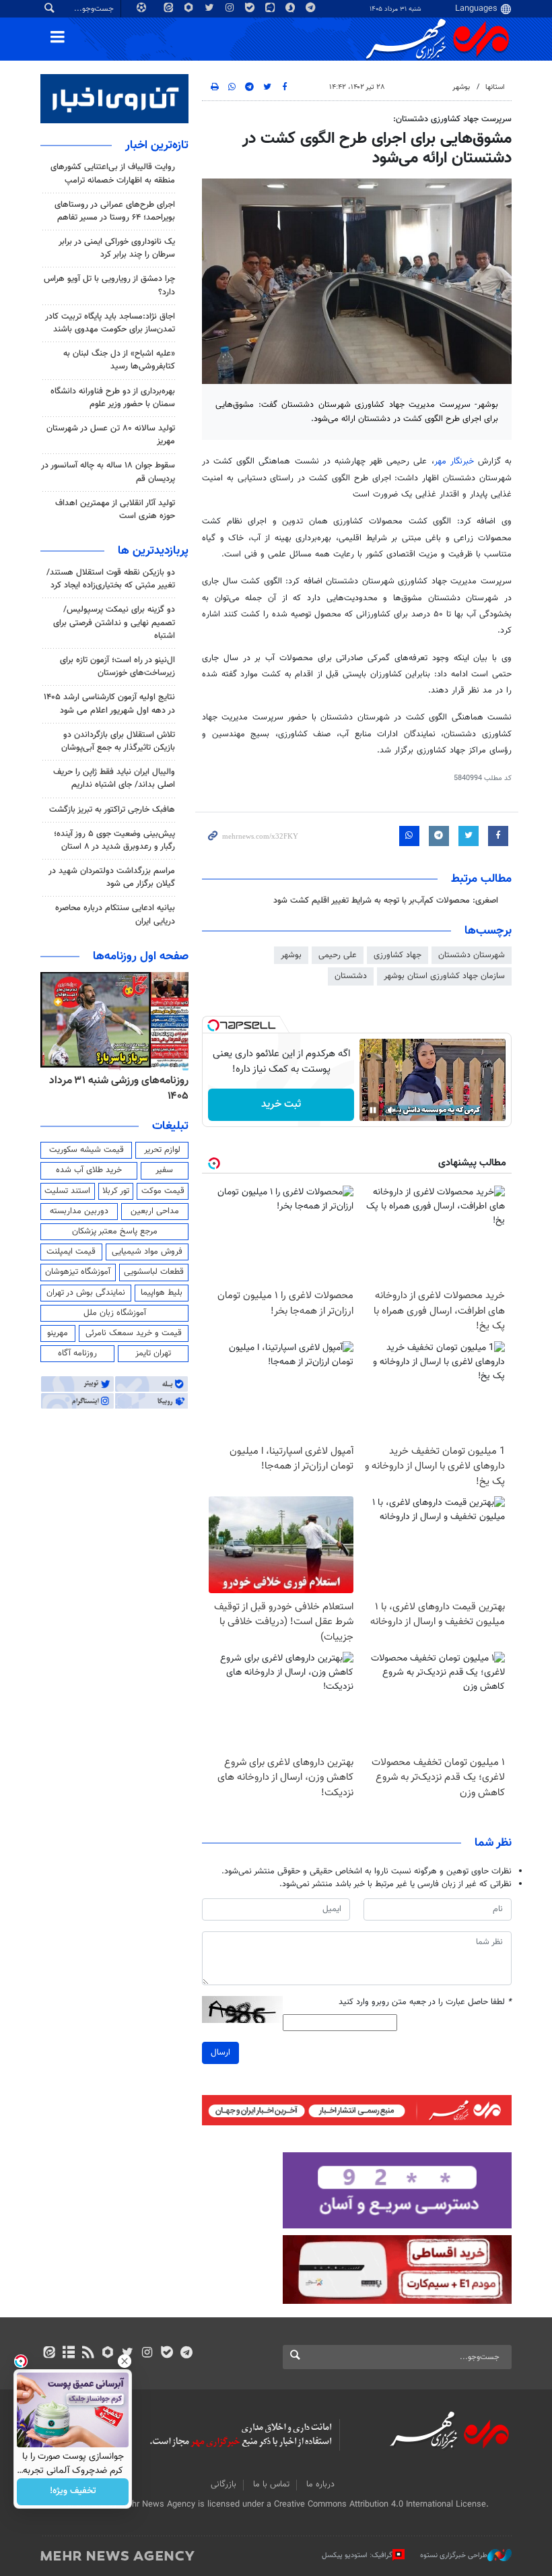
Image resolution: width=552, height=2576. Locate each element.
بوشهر (461, 87)
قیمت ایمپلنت (71, 1252)
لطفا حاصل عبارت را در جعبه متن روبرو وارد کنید (425, 2002)
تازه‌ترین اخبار (157, 146)
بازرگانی (223, 2484)
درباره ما (320, 2484)
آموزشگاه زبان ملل (115, 1313)
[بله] (167, 2354)
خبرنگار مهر (454, 461)
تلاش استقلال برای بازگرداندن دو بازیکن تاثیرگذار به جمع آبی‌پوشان (118, 741)
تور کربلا (116, 1191)
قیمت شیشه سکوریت (87, 1150)
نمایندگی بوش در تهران (86, 1293)
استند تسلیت (67, 1191)
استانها (495, 87)
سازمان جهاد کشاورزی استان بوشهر (444, 976)
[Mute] (392, 1110)
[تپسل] (213, 1025)
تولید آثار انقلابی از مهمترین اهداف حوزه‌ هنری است (115, 510)
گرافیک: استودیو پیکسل (357, 2555)
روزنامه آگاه (77, 1353)
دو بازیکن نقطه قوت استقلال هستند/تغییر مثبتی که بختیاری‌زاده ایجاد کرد (111, 579)
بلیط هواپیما (162, 1293)
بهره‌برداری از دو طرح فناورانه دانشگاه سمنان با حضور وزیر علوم (113, 398)
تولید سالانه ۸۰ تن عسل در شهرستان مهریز (111, 435)
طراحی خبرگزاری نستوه (454, 2555)
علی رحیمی (338, 955)
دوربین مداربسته (79, 1211)
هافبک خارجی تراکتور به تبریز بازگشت (112, 810)
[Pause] (373, 1110)
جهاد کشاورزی (398, 955)
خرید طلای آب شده (89, 1170)
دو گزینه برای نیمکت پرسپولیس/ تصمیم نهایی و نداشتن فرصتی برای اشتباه (114, 622)
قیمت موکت (163, 1191)
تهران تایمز (153, 1353)
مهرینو (58, 1333)
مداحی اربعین (155, 1211)
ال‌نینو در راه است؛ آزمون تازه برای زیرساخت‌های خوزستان (117, 667)
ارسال (220, 2053)
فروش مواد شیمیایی (147, 1252)
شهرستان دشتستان (472, 955)
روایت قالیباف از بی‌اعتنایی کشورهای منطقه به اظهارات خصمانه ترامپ (113, 173)
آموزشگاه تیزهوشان (78, 1272)
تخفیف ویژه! (73, 2492)
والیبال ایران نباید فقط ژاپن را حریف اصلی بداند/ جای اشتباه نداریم (114, 778)
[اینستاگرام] (147, 2354)
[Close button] (125, 2361)
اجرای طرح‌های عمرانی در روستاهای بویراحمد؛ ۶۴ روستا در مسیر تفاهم (115, 211)
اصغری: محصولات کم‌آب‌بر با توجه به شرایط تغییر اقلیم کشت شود (386, 901)
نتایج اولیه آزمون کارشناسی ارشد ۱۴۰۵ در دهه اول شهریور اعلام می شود (109, 704)
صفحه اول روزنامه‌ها (141, 957)
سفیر (164, 1170)
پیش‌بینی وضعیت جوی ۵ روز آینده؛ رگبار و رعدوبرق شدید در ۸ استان (114, 840)
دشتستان (351, 976)
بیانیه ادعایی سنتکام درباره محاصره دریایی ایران (115, 914)
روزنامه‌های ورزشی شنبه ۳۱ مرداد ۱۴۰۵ (119, 1088)
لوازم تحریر (162, 1150)
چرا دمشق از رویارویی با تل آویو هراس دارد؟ (109, 285)
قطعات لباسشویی (154, 1272)
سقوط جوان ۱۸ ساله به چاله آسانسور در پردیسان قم (108, 472)
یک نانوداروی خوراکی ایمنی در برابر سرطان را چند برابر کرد (117, 248)
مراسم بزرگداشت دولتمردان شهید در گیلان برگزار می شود (112, 877)
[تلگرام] (186, 2354)
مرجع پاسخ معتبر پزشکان (115, 1231)
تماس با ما (271, 2484)
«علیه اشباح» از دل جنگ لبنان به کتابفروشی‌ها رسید (119, 360)
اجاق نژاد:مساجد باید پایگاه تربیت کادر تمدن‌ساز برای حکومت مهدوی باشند (110, 323)
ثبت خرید (281, 1104)
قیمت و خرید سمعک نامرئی (134, 1333)
